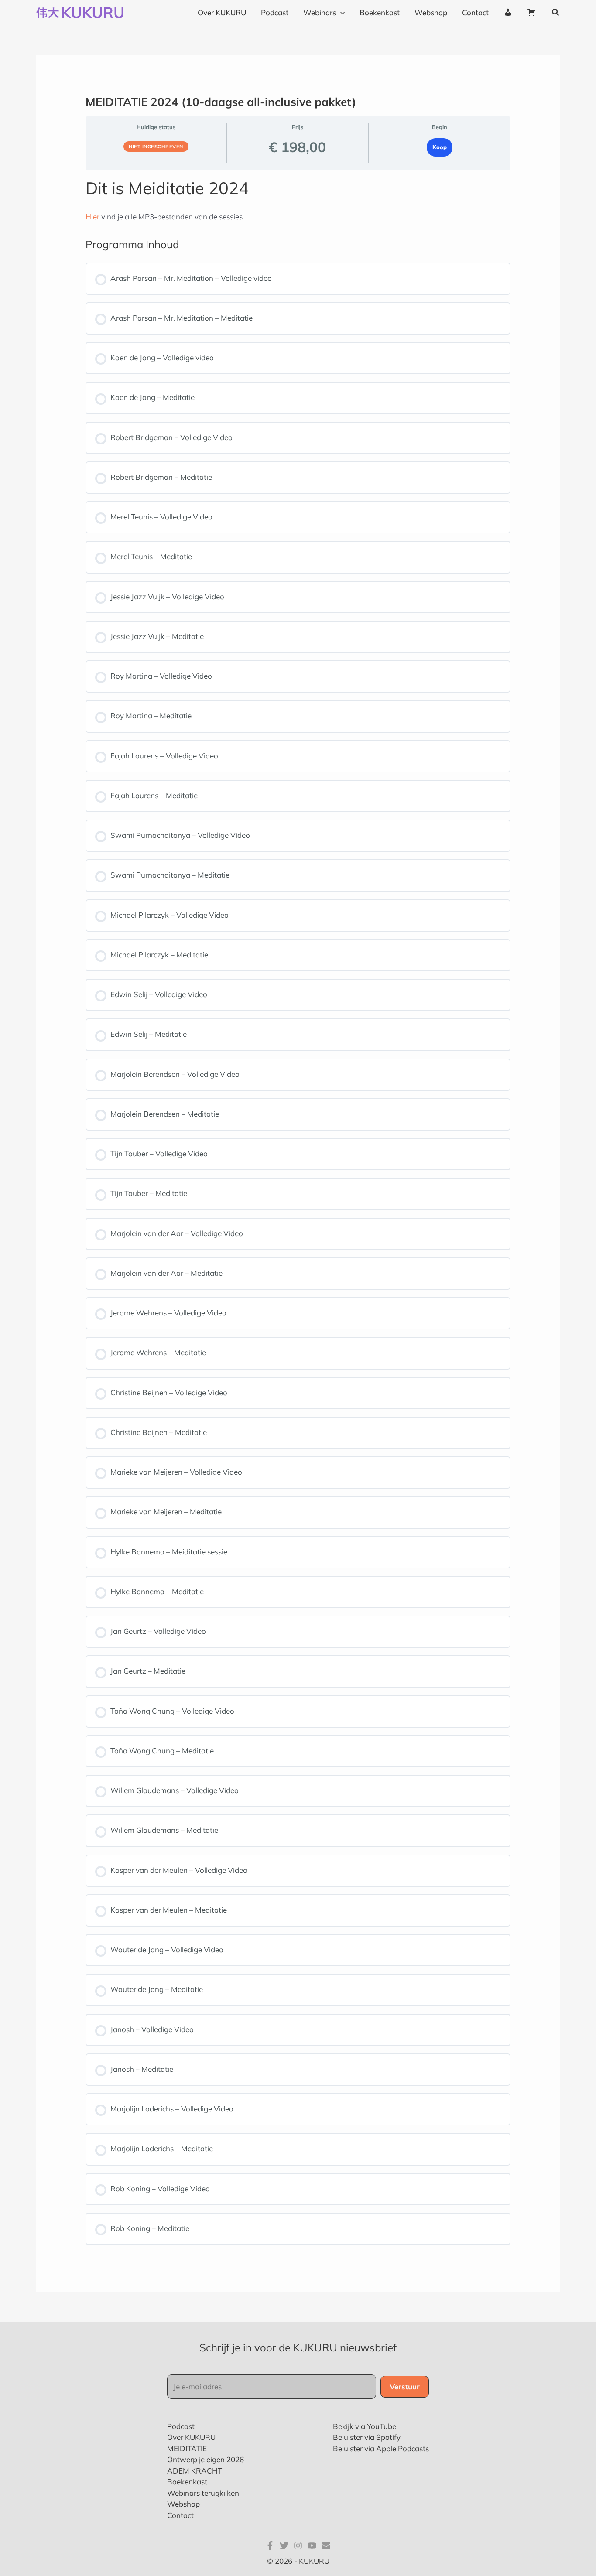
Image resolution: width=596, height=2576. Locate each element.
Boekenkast (187, 2482)
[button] (556, 13)
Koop (440, 147)
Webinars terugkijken (203, 2493)
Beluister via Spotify (367, 2437)
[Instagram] (298, 2545)
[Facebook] (270, 2545)
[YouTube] (312, 2545)
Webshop (183, 2504)
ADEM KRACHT (195, 2471)
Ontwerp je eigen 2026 (206, 2459)
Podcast (181, 2426)
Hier (92, 217)
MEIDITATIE (187, 2448)
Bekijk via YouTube (365, 2426)
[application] (340, 13)
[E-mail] (326, 2545)
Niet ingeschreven (156, 147)
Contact (180, 2515)
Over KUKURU (191, 2437)
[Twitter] (284, 2545)
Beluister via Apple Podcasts (381, 2448)
